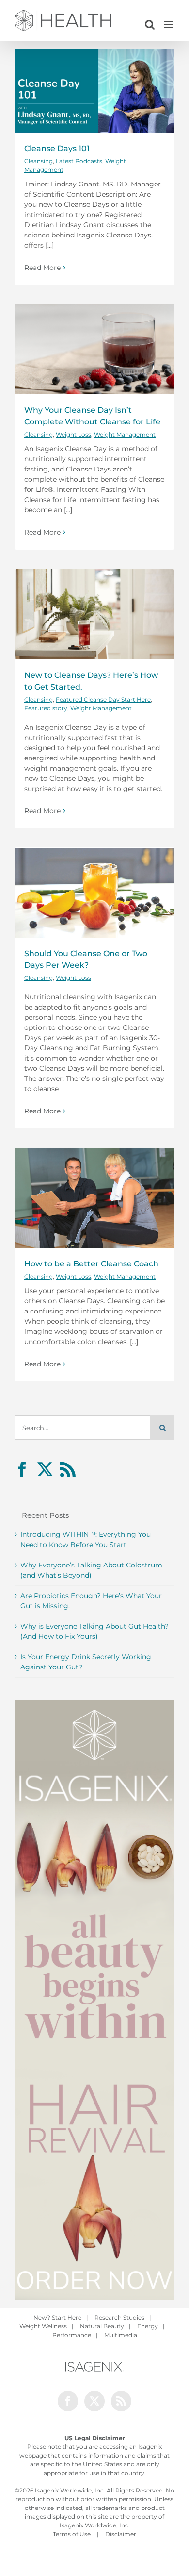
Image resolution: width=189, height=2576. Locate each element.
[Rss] (68, 1469)
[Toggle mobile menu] (169, 25)
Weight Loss (73, 434)
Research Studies (119, 2317)
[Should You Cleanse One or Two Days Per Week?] (94, 892)
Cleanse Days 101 (57, 148)
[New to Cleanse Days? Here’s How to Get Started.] (94, 614)
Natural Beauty (102, 2326)
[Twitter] (45, 1469)
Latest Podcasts (79, 161)
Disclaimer (121, 2534)
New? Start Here (57, 2317)
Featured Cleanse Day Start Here (103, 699)
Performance (72, 2335)
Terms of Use (72, 2534)
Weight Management (125, 434)
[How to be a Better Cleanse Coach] (94, 1198)
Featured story (46, 708)
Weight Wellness (43, 2326)
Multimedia (121, 2335)
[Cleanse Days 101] (94, 91)
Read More (42, 268)
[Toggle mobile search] (150, 25)
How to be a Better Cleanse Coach (91, 1263)
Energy (148, 2326)
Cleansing (39, 161)
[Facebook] (22, 1469)
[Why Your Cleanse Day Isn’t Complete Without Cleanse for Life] (94, 349)
